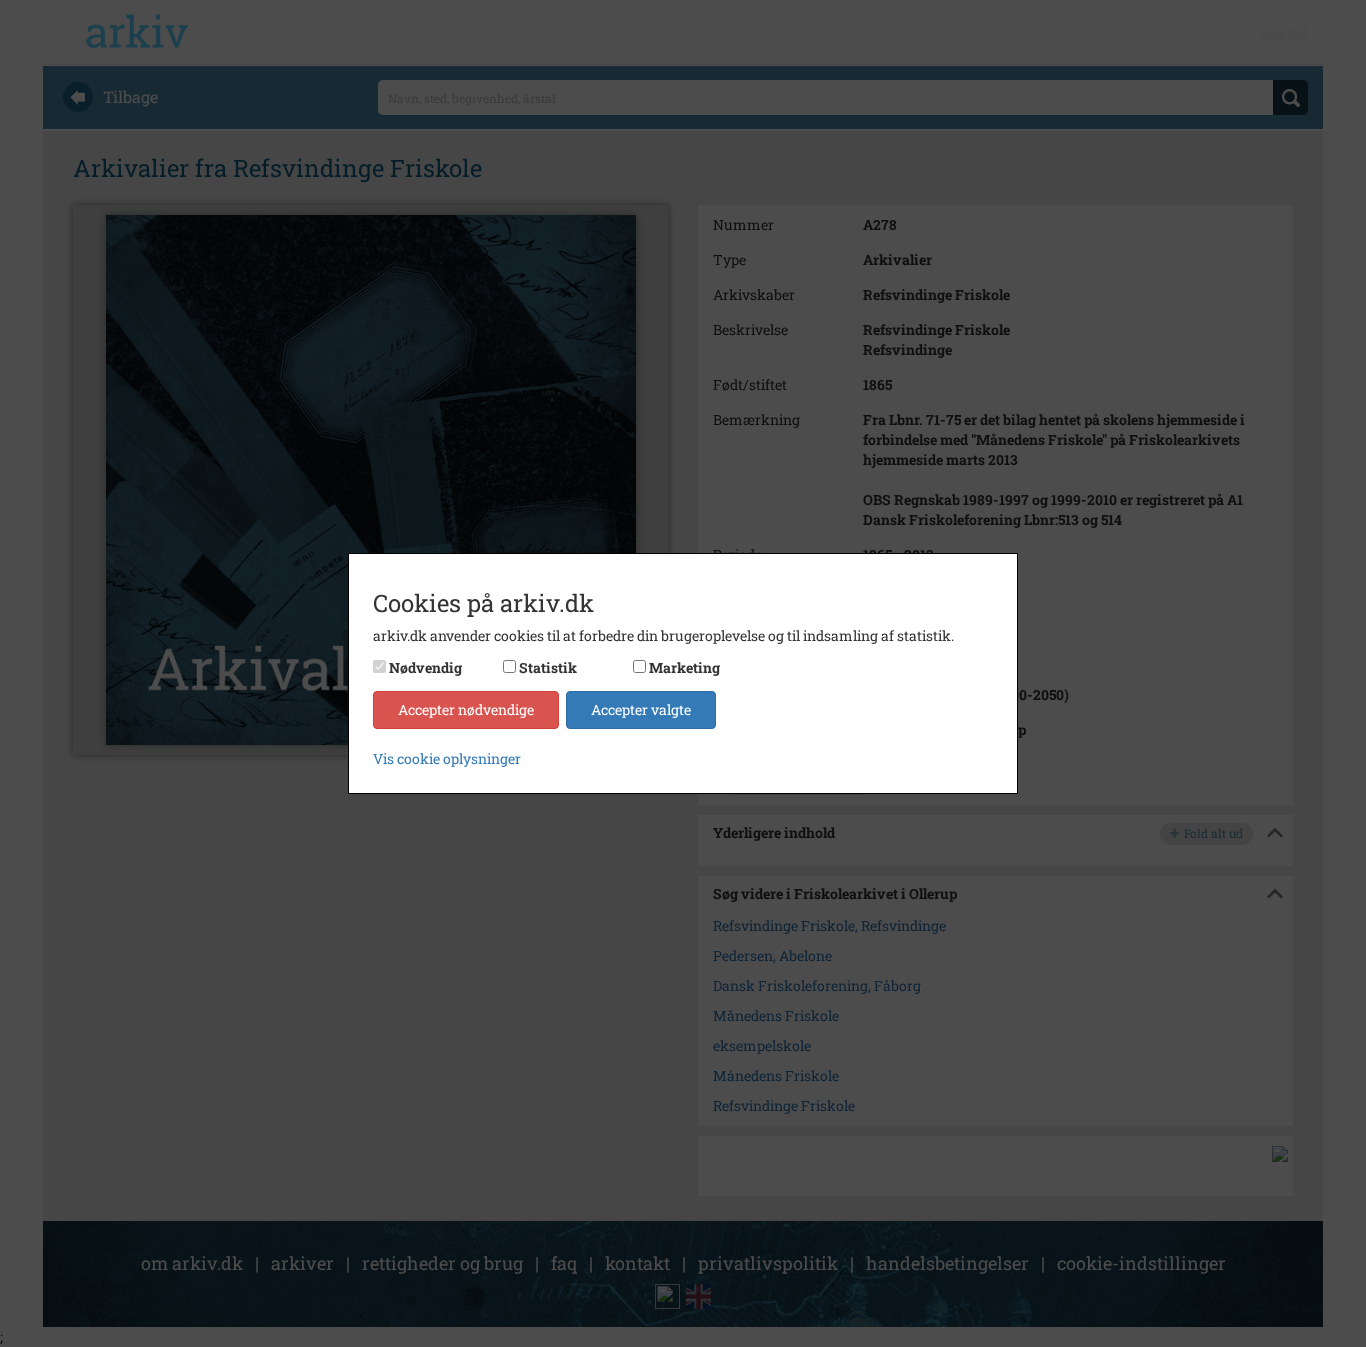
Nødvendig (425, 667)
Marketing (684, 667)
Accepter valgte (641, 709)
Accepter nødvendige (466, 709)
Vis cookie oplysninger (447, 758)
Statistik (548, 667)
